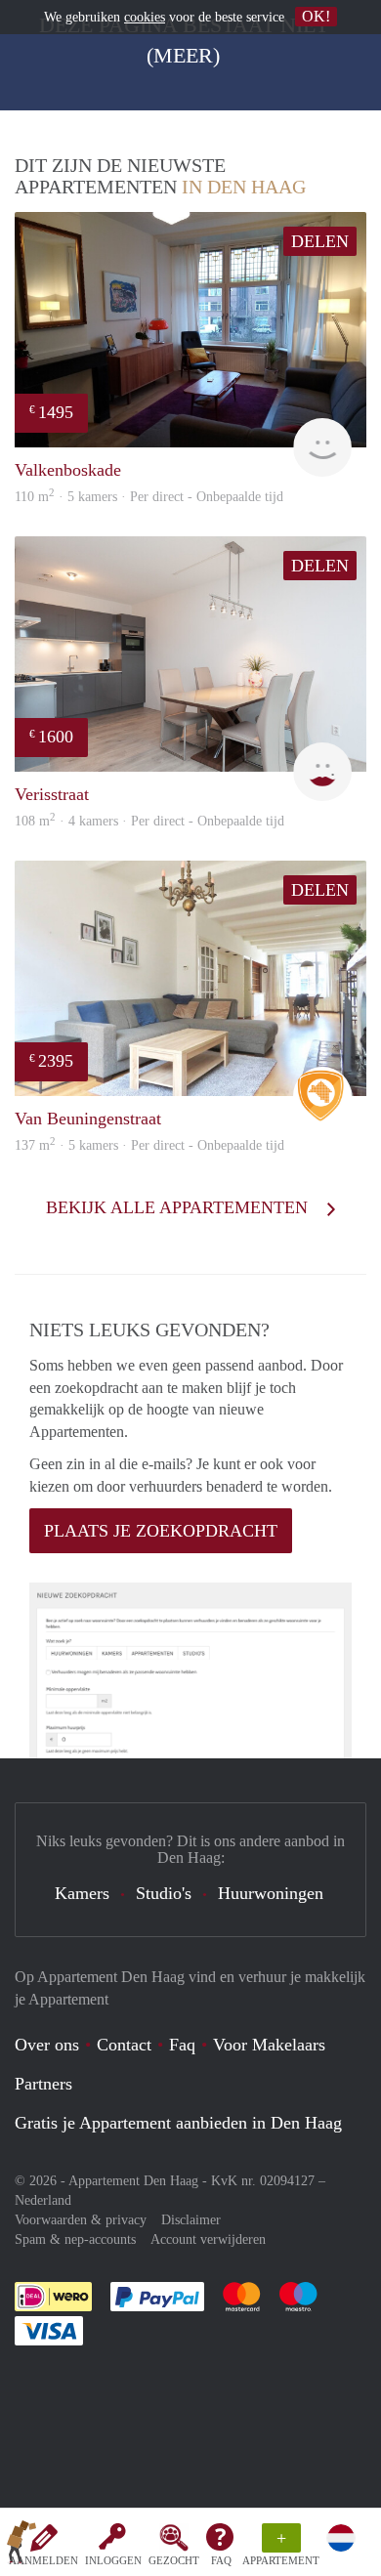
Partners (43, 2084)
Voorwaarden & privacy (81, 2220)
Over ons (47, 2045)
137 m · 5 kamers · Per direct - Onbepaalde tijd (149, 1145)
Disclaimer (191, 2220)
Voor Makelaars (269, 2045)
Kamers (82, 1893)
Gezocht (174, 2560)
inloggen (113, 2560)
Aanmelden (43, 2560)
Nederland (43, 2200)
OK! (316, 16)
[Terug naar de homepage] (21, 2546)
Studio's (164, 1893)
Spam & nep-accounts (75, 2239)
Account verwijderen (208, 2239)
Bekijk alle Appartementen (179, 1207)
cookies (145, 17)
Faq (182, 2045)
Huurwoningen (271, 1893)
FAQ (221, 2560)
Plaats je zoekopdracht (161, 1531)
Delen (320, 241)
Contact (124, 2045)
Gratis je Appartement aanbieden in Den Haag (178, 2123)
